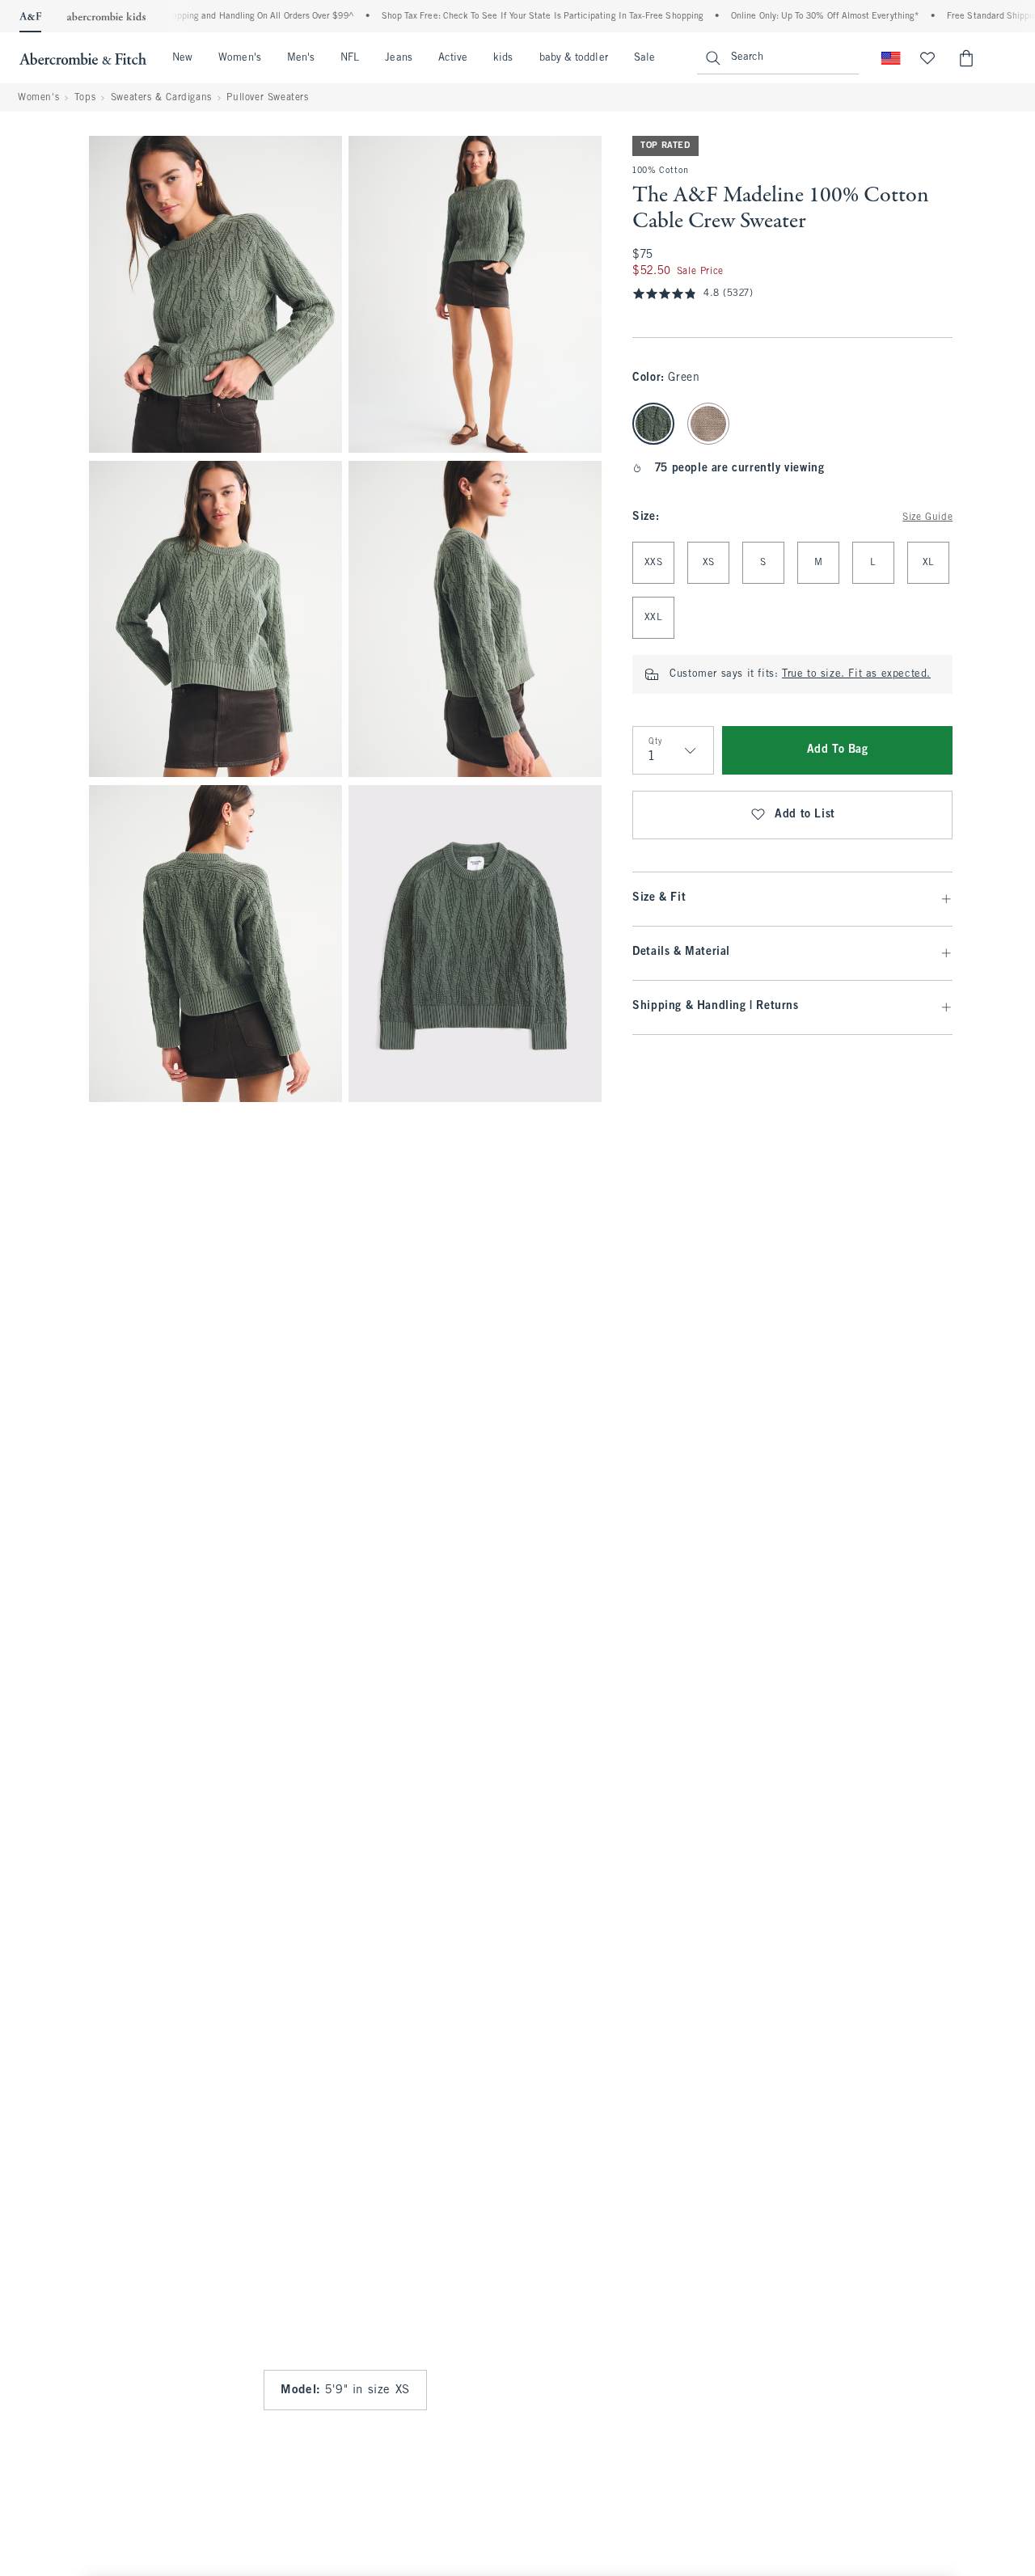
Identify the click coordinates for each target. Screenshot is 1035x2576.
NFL (350, 58)
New (182, 58)
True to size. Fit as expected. (856, 674)
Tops (85, 98)
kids (503, 58)
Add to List (805, 815)
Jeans (398, 58)
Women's (240, 58)
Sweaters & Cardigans (161, 98)
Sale (644, 58)
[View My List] (927, 58)
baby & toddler (574, 58)
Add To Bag (838, 750)
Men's (301, 58)
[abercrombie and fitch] (83, 58)
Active (453, 58)
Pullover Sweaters (267, 98)
